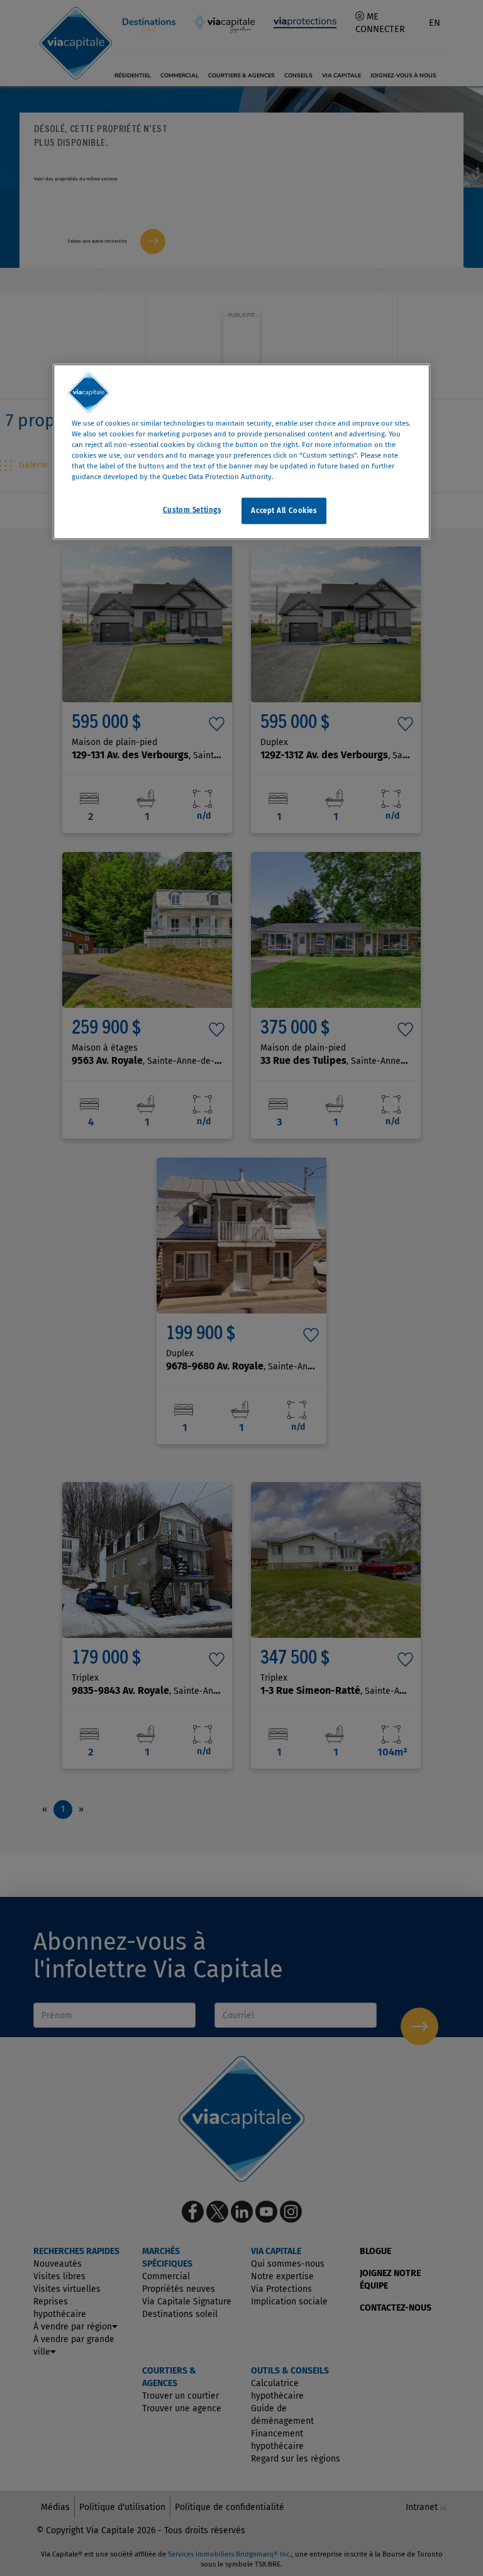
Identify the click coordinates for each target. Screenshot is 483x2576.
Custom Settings (192, 509)
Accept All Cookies (284, 510)
